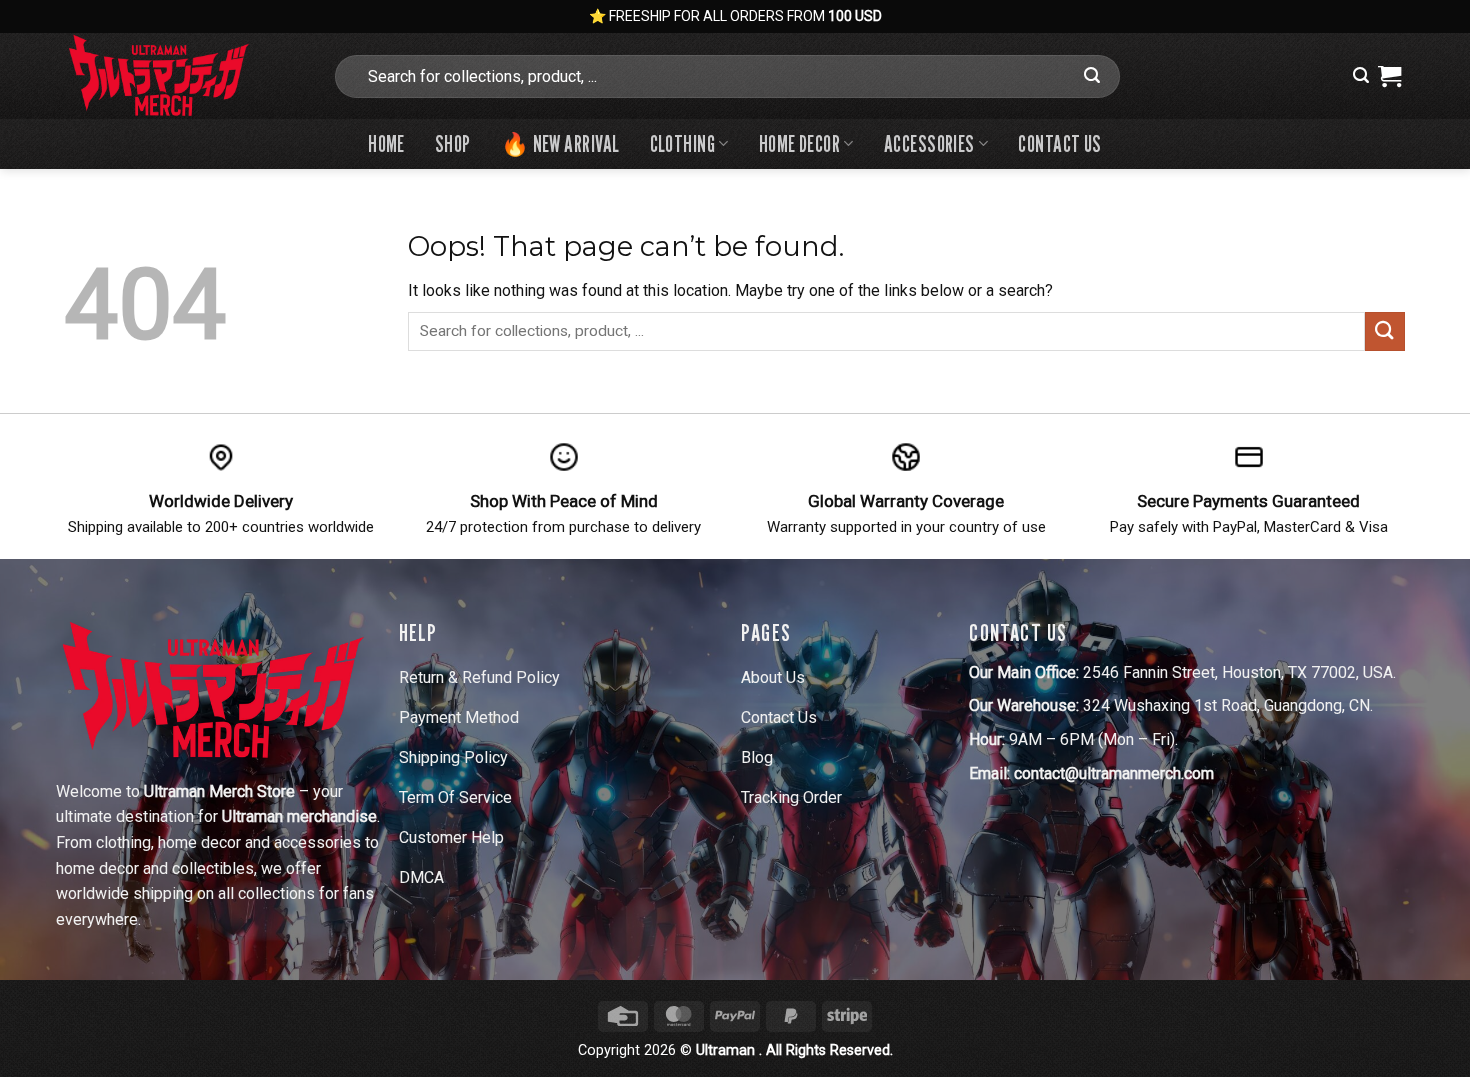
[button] (1361, 75)
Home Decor (799, 143)
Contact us (1059, 143)
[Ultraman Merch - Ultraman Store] (183, 76)
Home (386, 143)
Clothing (683, 143)
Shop (453, 143)
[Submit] (1092, 76)
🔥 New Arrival (560, 143)
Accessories (929, 143)
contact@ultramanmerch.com (1114, 773)
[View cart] (1389, 76)
